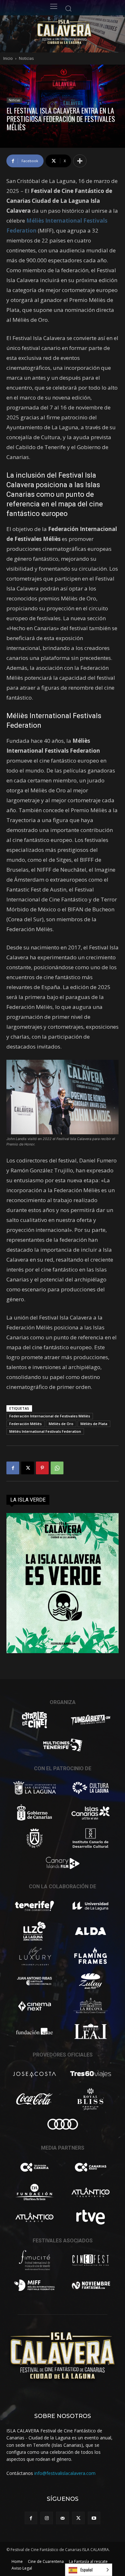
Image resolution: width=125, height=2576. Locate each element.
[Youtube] (94, 2518)
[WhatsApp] (57, 1468)
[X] (28, 1468)
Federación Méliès (25, 1424)
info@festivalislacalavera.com (65, 2473)
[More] (80, 161)
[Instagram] (47, 2518)
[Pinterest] (42, 1468)
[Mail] (62, 2518)
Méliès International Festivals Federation (45, 1431)
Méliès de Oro (61, 1424)
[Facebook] (13, 1468)
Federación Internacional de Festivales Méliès (50, 1416)
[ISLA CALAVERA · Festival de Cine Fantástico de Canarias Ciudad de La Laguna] (77, 32)
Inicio (8, 58)
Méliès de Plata (94, 1424)
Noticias (26, 58)
